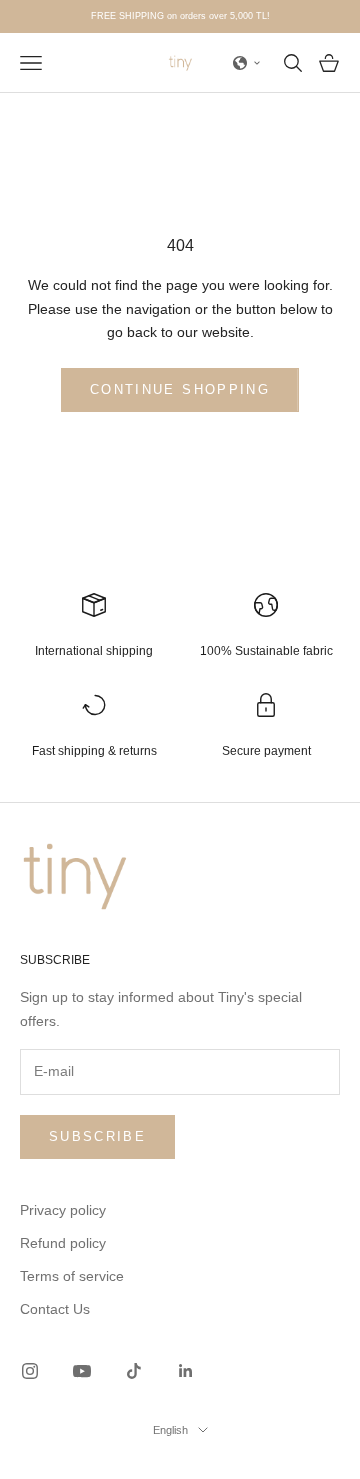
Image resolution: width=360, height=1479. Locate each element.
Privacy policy (63, 1210)
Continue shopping (180, 389)
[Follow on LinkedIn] (186, 1371)
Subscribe (97, 1136)
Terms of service (72, 1276)
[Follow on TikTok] (134, 1371)
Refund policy (63, 1243)
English (170, 1430)
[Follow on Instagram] (30, 1371)
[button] (247, 63)
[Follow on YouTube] (82, 1371)
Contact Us (55, 1309)
